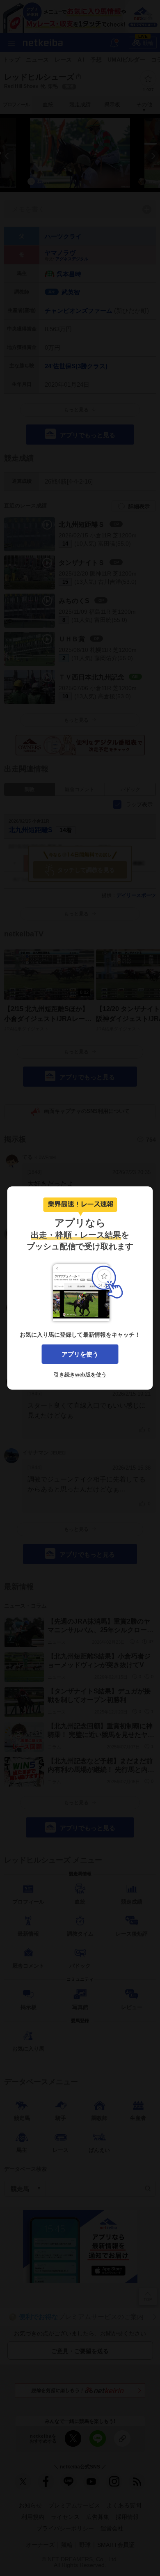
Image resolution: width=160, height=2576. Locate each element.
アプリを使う (80, 1354)
